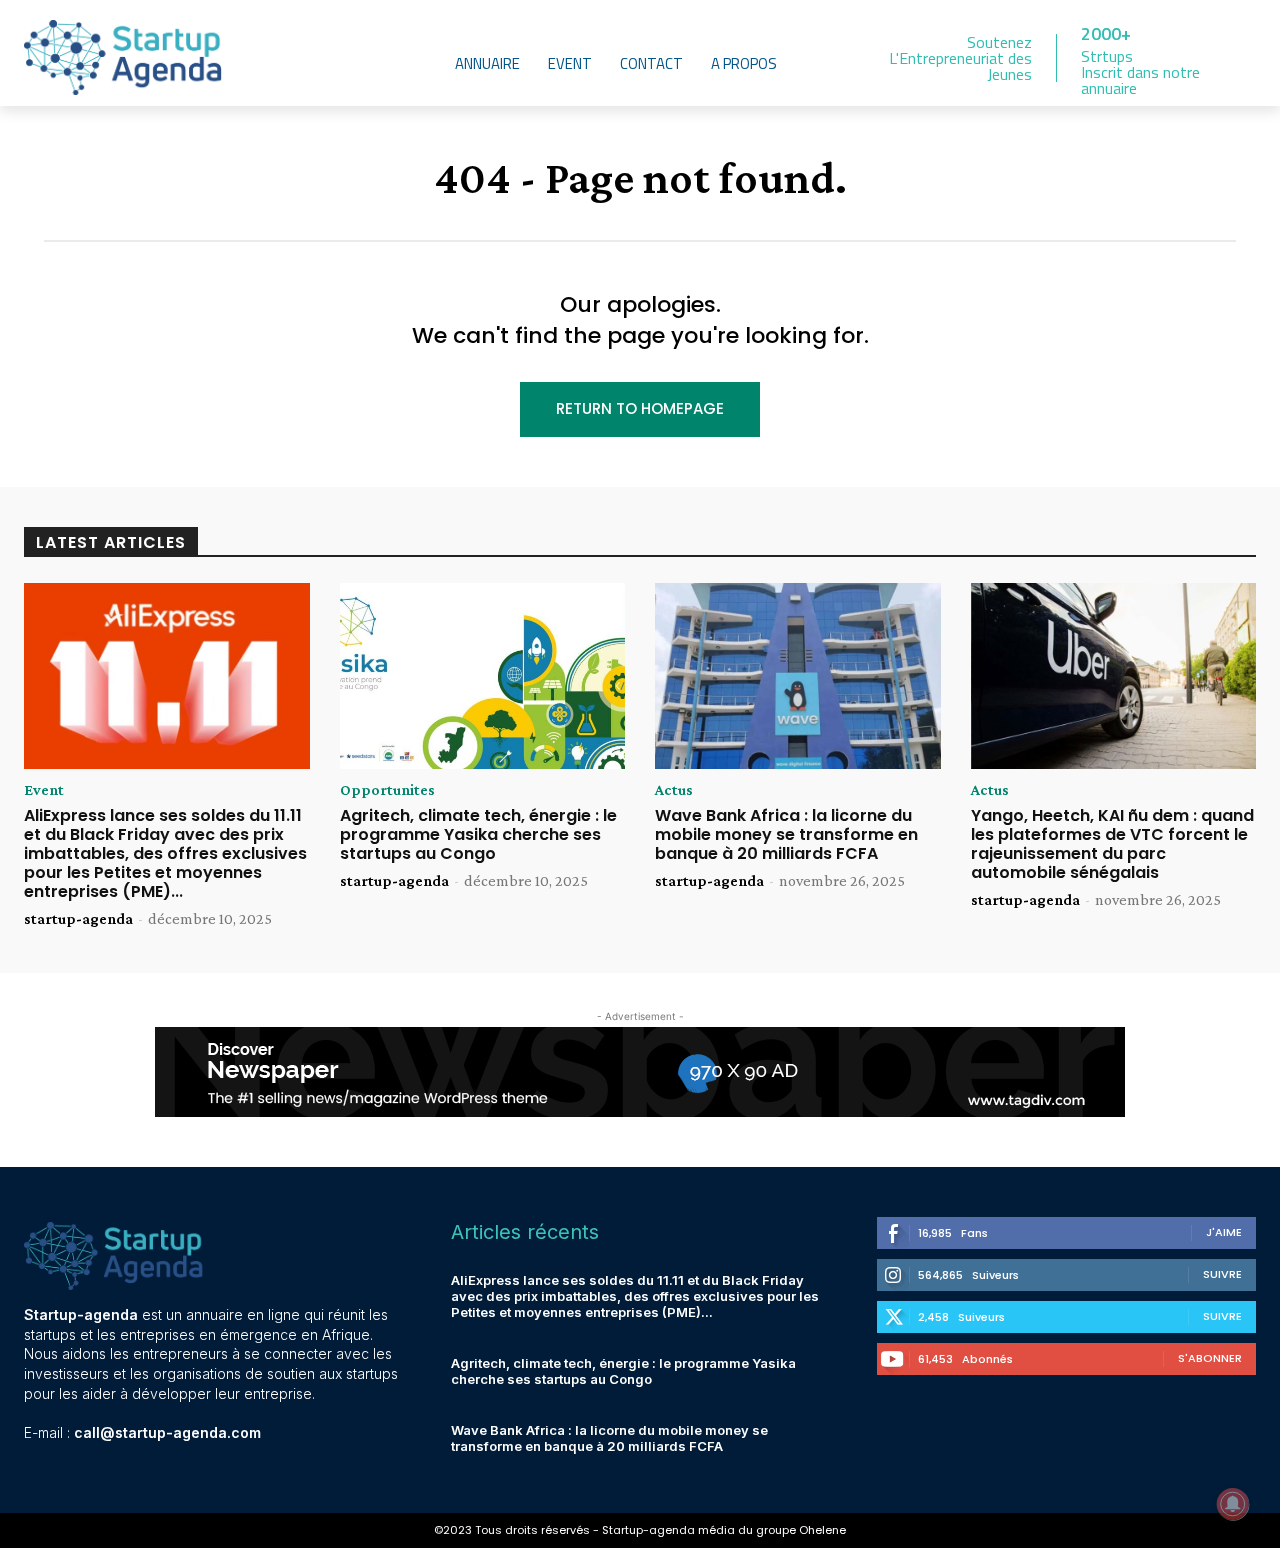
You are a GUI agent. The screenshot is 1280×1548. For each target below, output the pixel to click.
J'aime (1224, 1232)
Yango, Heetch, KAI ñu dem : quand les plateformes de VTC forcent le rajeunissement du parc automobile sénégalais (1112, 844)
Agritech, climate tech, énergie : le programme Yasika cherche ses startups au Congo (478, 834)
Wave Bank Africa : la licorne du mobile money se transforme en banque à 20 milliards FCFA (786, 834)
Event (44, 790)
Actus (674, 790)
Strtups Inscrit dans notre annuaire (1140, 72)
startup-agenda (78, 918)
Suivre (1222, 1274)
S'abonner (1210, 1358)
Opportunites (387, 790)
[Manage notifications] (1233, 1504)
